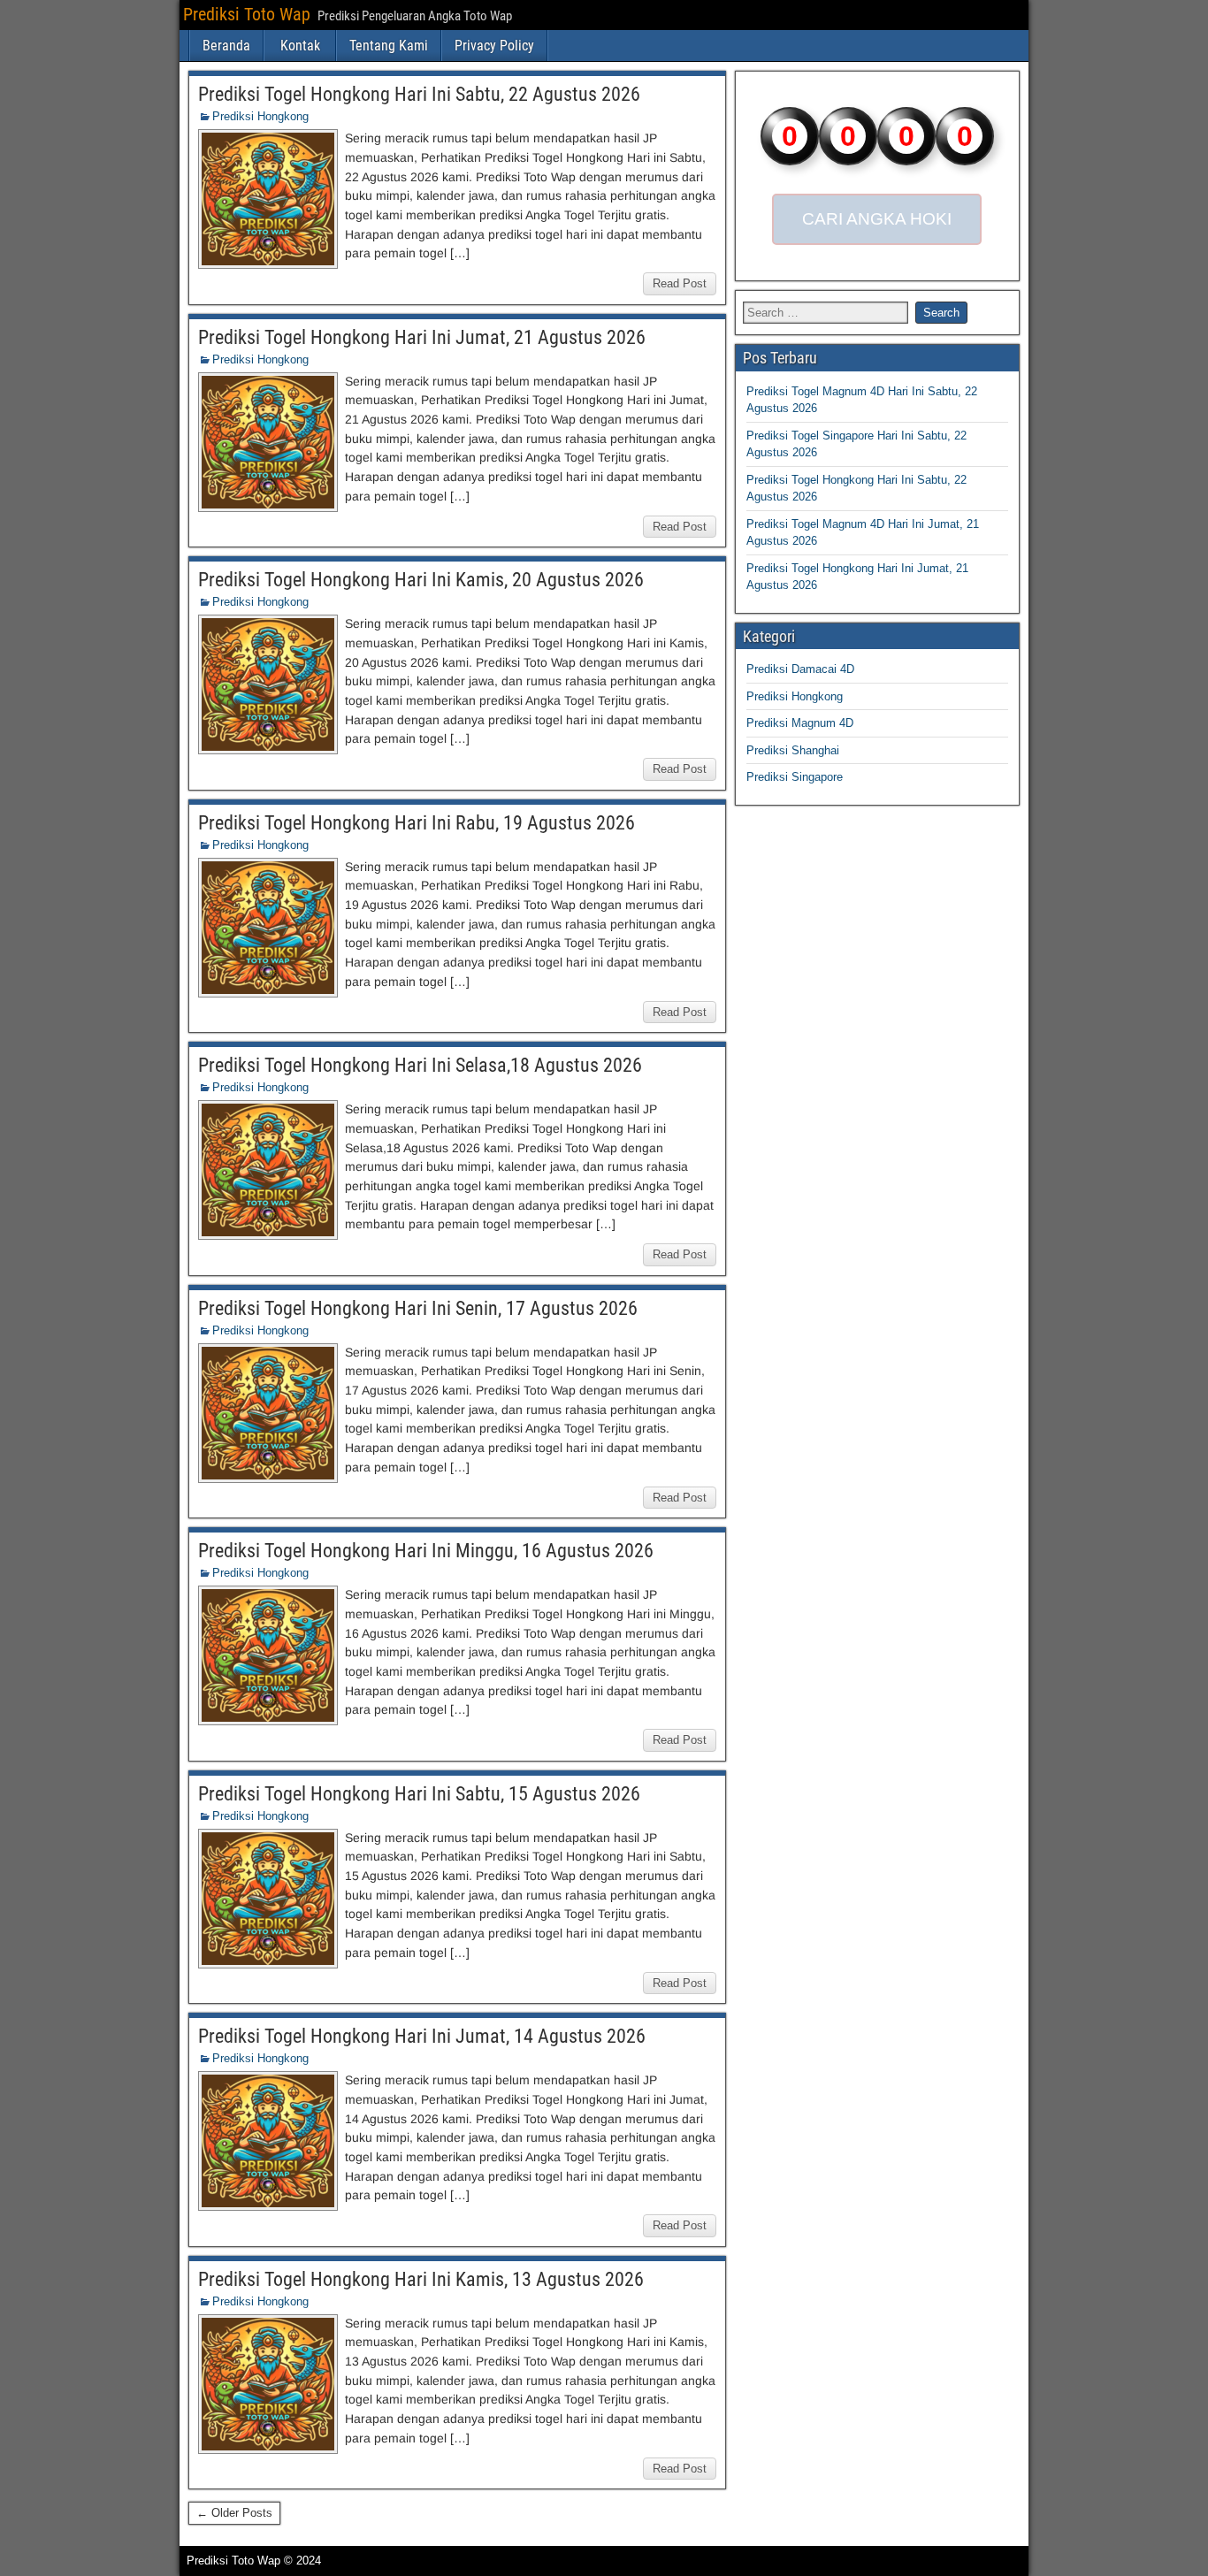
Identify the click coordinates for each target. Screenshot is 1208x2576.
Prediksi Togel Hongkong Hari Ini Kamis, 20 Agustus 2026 (421, 580)
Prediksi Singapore (795, 777)
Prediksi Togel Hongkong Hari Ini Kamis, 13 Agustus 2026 (421, 2279)
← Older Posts (234, 2513)
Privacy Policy (494, 46)
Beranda (226, 46)
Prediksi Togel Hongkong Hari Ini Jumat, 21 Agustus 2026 (422, 337)
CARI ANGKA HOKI (877, 219)
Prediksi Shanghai (793, 750)
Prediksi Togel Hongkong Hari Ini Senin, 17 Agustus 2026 (418, 1308)
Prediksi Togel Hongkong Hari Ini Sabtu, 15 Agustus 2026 (419, 1794)
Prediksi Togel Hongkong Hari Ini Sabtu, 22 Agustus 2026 (419, 94)
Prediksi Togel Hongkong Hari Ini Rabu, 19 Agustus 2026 (417, 823)
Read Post (680, 283)
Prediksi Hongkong (260, 116)
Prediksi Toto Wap (247, 14)
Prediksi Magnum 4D (800, 723)
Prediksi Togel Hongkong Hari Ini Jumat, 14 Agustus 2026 (422, 2036)
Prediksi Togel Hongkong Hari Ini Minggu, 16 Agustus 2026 (426, 1551)
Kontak (300, 46)
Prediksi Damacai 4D (800, 669)
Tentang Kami (389, 46)
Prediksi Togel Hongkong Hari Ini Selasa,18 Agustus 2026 (420, 1065)
